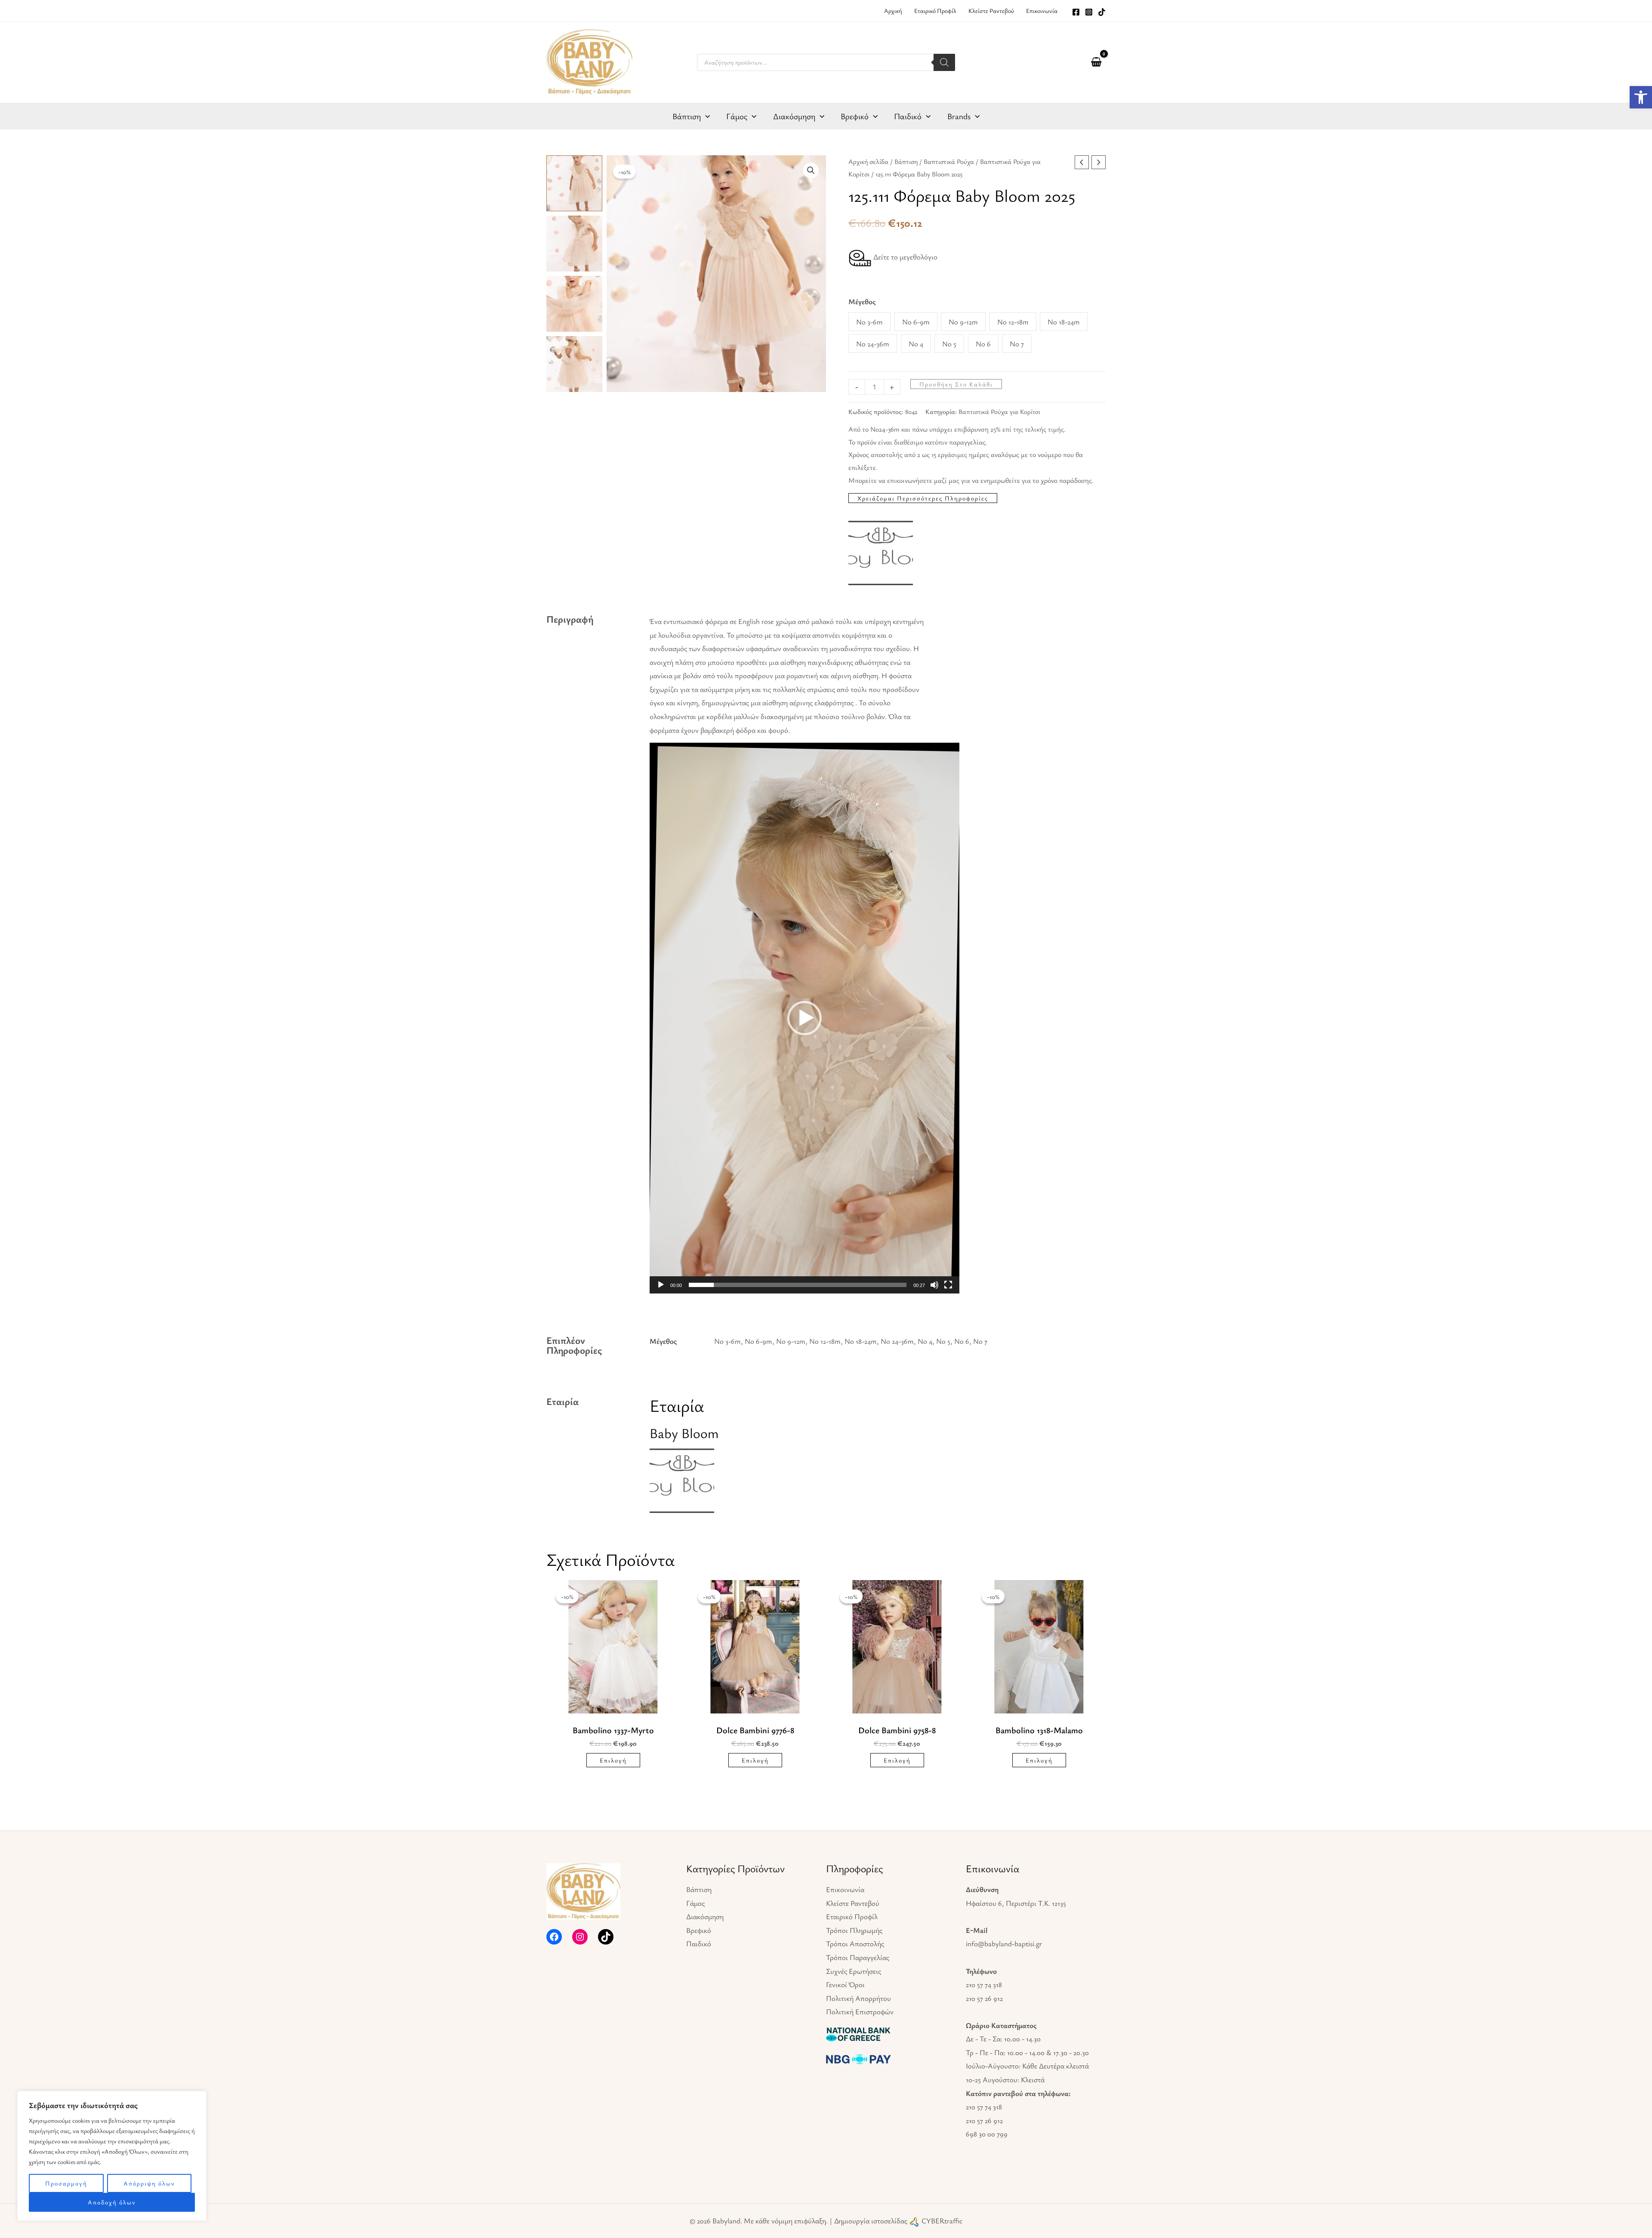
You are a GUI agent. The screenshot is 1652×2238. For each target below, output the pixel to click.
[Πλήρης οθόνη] (948, 1285)
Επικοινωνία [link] (845, 1889)
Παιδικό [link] (699, 1943)
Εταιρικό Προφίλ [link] (852, 1916)
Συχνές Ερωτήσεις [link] (854, 1971)
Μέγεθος (862, 301)
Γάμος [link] (695, 1903)
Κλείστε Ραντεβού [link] (853, 1903)
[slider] (798, 1285)
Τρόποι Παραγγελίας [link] (858, 1957)
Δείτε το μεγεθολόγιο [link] (905, 257)
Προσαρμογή (66, 2183)
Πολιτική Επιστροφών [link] (860, 2011)
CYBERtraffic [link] (942, 2221)
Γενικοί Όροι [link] (845, 1984)
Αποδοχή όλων (112, 2202)
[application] (705, 116)
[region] (112, 2156)
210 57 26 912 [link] (984, 1998)
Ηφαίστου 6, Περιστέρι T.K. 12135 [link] (1016, 1903)
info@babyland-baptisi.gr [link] (1004, 1943)
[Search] (944, 62)
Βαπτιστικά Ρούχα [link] (949, 162)
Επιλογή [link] (613, 1760)
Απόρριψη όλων (149, 2183)
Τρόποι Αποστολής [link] (855, 1943)
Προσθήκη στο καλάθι (956, 384)
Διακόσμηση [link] (705, 1916)
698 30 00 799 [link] (987, 2134)
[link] (1641, 97)
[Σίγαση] (934, 1285)
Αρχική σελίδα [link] (868, 162)
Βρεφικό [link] (699, 1930)
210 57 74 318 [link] (984, 1984)
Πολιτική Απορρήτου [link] (858, 1998)
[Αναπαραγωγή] (661, 1285)
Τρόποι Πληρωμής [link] (854, 1930)
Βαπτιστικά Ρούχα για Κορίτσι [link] (999, 411)
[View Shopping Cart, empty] (1096, 62)
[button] (811, 170)
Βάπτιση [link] (906, 162)
